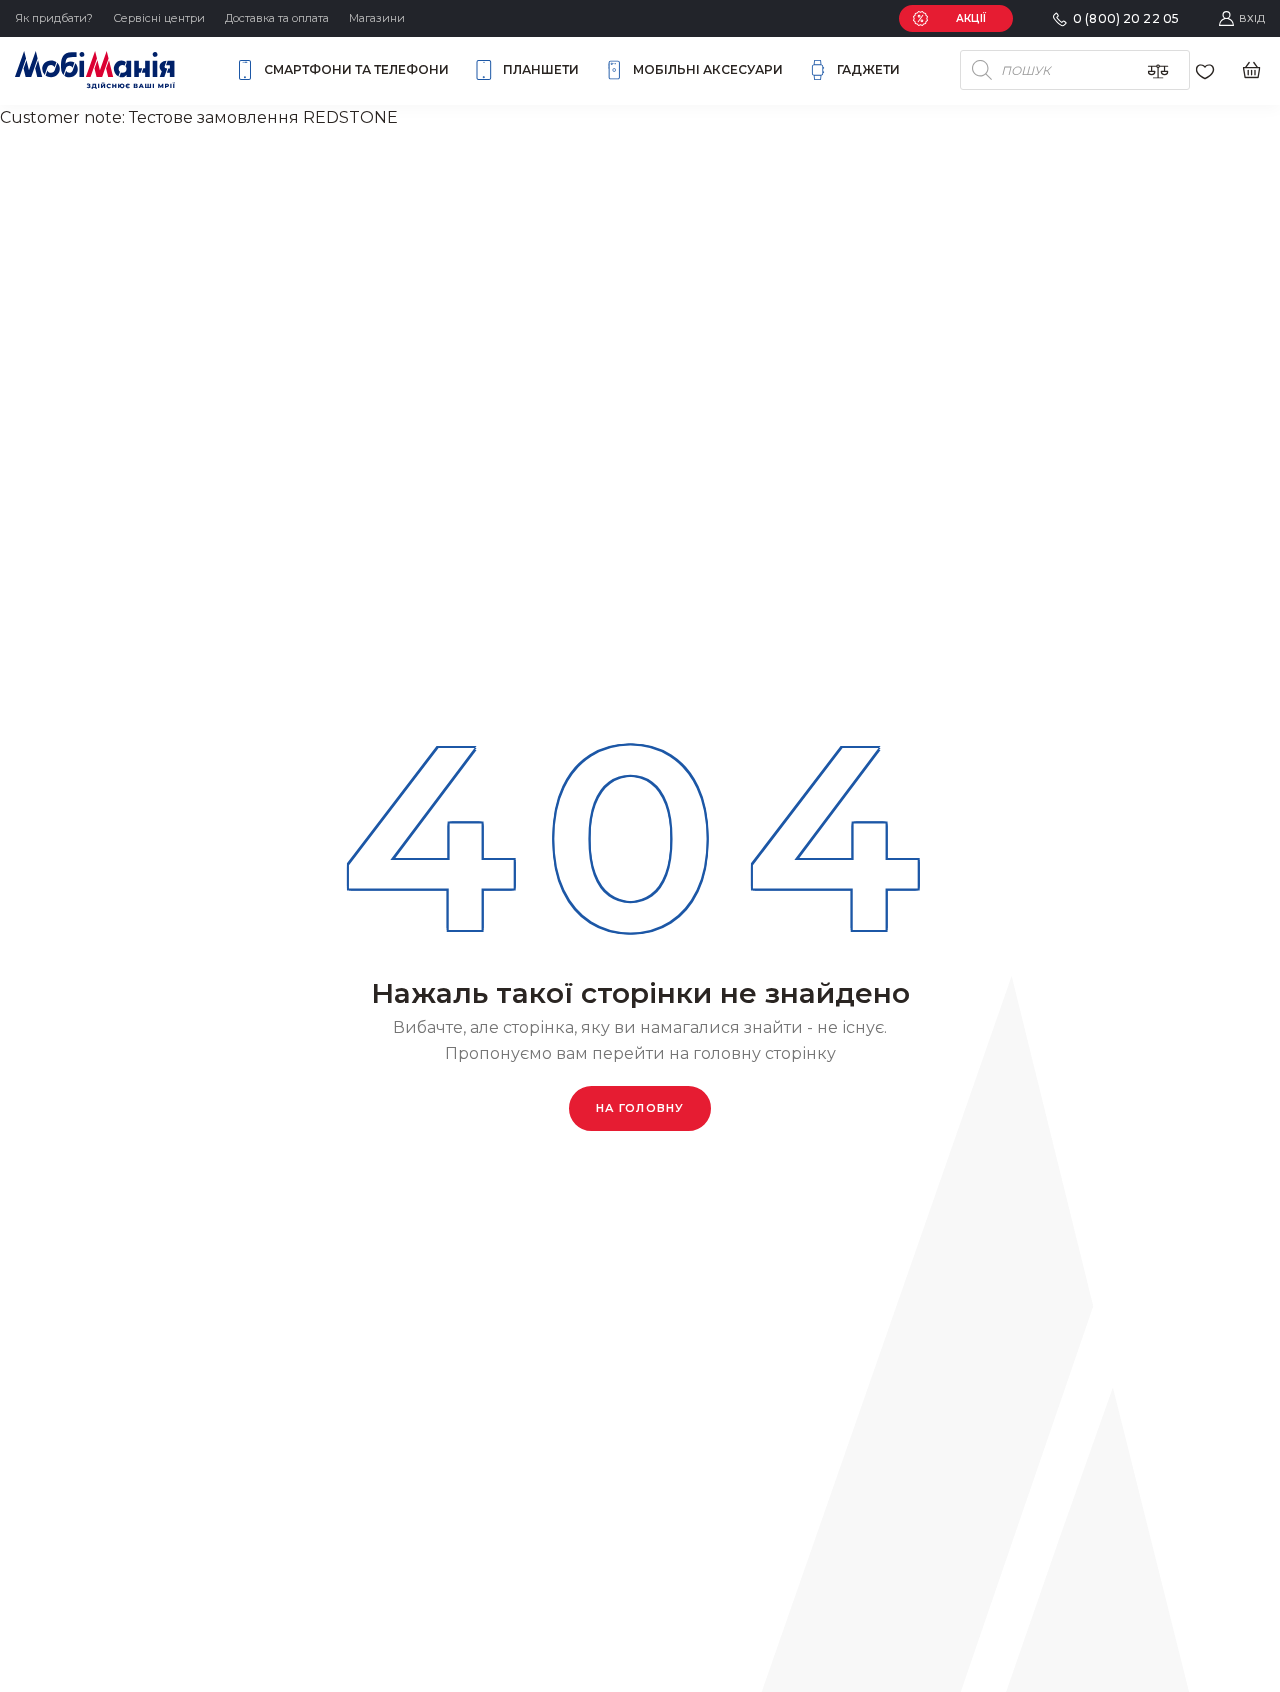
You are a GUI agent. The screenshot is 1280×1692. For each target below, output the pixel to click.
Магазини (377, 18)
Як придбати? (54, 18)
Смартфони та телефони (356, 69)
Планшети (541, 69)
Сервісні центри (159, 18)
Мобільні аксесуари (708, 69)
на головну (640, 1108)
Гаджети (868, 69)
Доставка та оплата (277, 18)
